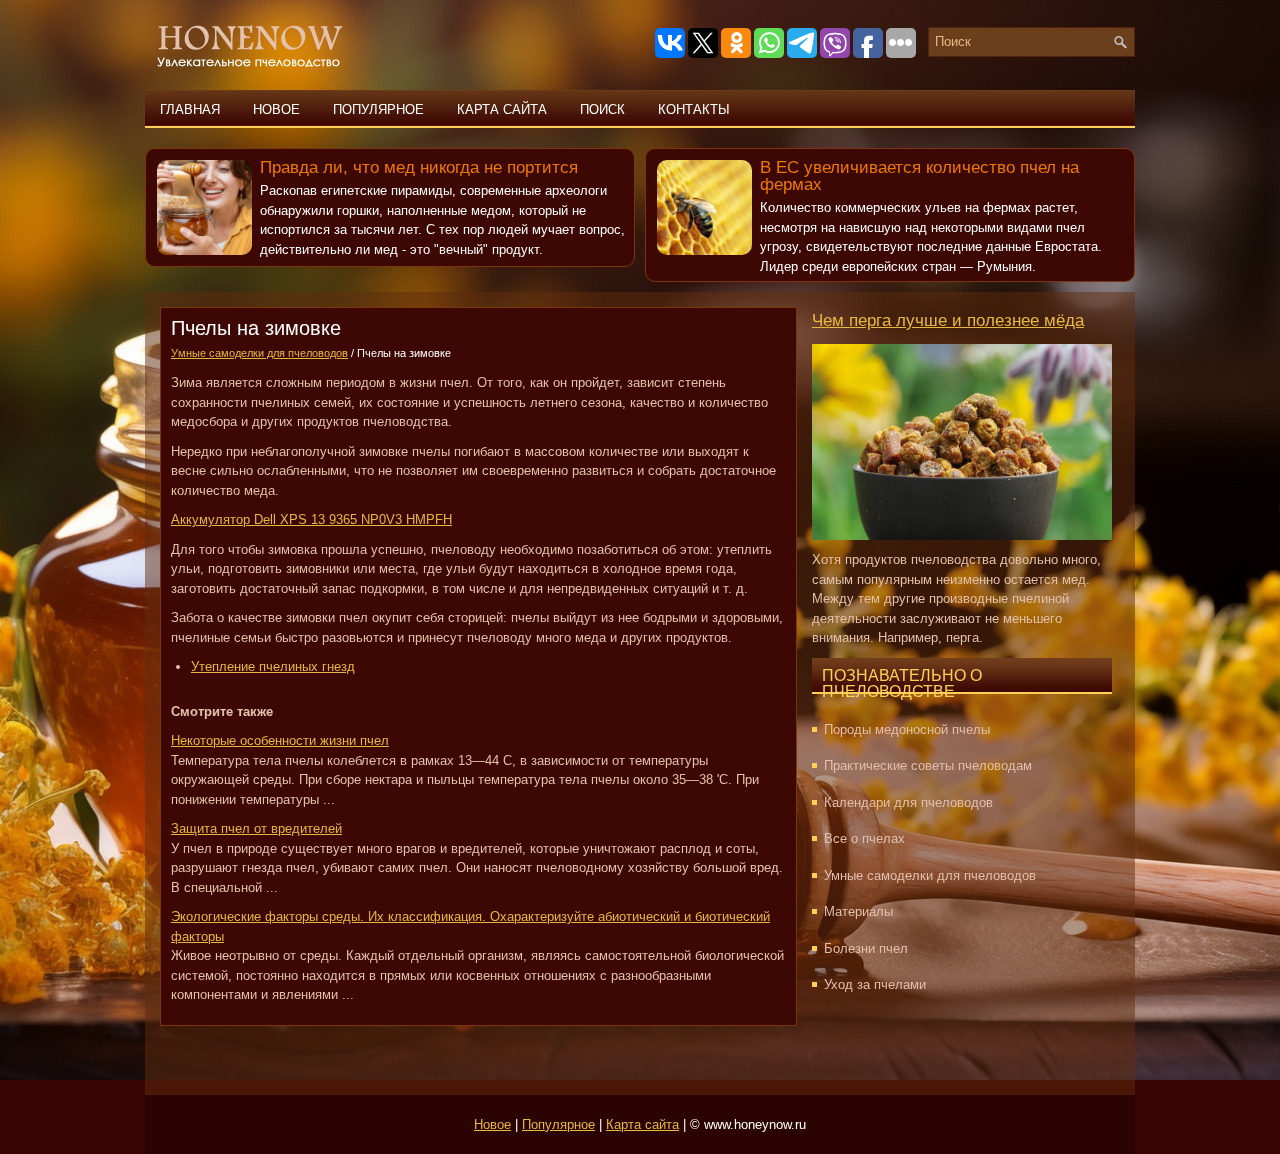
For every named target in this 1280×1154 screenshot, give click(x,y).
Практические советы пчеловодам (928, 765)
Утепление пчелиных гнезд (273, 666)
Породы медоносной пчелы (907, 729)
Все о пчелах (864, 838)
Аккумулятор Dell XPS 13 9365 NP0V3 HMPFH (311, 519)
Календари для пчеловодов (908, 802)
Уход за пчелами (875, 984)
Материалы (858, 911)
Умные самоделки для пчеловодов (259, 353)
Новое (276, 109)
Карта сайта (502, 109)
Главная (190, 109)
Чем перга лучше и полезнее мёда (948, 320)
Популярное (378, 109)
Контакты (694, 109)
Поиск (602, 109)
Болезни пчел (866, 948)
